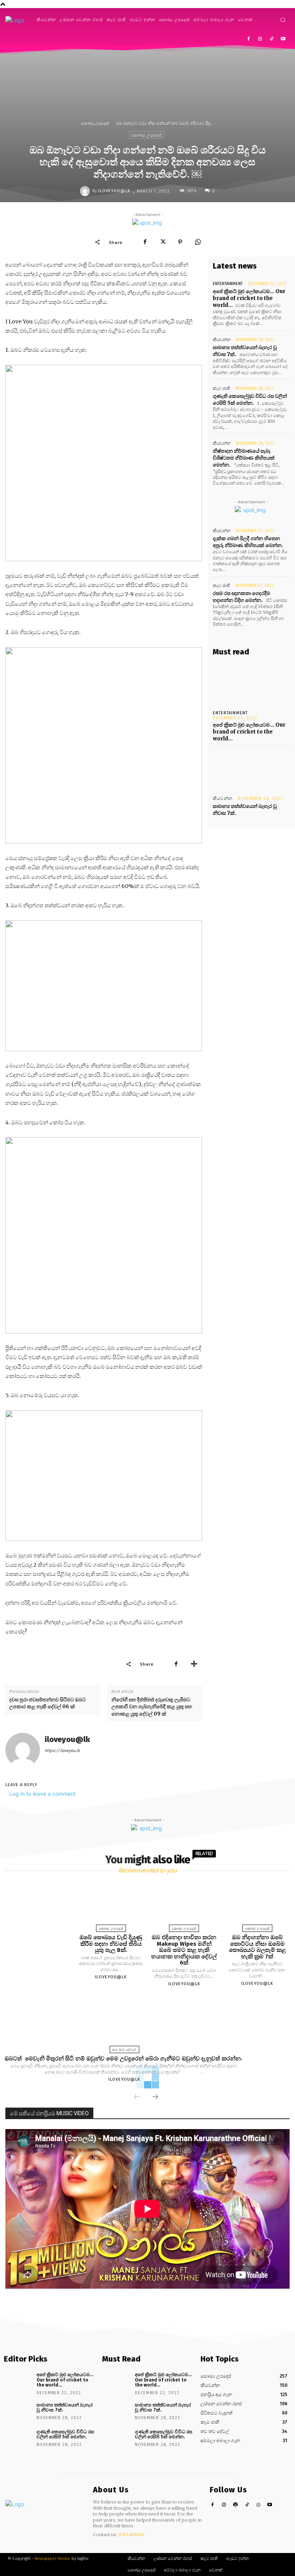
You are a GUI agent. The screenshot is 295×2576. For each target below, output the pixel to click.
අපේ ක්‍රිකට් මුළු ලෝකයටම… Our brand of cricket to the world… (249, 298)
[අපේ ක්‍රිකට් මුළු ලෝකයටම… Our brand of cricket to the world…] (251, 684)
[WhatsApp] (198, 242)
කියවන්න (222, 340)
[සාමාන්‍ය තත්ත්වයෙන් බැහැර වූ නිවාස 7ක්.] (251, 769)
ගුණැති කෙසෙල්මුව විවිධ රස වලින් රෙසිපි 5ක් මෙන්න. (250, 400)
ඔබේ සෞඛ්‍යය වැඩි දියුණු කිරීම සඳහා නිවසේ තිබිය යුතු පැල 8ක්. (111, 1944)
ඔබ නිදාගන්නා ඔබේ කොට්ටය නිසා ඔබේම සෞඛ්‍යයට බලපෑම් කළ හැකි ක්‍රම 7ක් (257, 1947)
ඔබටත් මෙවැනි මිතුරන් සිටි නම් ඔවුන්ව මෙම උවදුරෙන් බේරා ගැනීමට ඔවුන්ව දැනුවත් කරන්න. (124, 2058)
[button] (283, 20)
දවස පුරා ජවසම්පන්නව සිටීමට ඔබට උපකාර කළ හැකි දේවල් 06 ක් (47, 1703)
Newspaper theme (52, 2559)
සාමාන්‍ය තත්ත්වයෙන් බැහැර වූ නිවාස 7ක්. (65, 2407)
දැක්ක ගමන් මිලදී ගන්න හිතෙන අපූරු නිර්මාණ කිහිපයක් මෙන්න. (248, 542)
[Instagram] (260, 39)
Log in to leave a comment (42, 1794)
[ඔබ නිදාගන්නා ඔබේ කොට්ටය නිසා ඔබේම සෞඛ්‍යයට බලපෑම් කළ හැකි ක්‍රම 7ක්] (257, 1905)
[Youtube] (283, 39)
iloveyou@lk (114, 191)
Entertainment (228, 284)
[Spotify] (236, 2505)
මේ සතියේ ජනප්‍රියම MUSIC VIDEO (49, 2113)
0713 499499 (131, 2535)
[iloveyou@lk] (86, 191)
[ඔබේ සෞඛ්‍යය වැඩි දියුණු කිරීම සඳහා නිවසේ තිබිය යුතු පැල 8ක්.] (111, 1905)
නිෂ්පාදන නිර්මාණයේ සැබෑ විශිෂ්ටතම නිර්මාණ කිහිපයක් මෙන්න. (244, 458)
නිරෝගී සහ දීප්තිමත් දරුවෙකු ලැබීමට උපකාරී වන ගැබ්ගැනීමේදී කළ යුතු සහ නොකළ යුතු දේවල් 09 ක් (152, 1707)
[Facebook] (249, 39)
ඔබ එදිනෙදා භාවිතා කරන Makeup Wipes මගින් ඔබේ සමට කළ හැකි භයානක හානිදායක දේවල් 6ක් (184, 1950)
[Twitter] (162, 242)
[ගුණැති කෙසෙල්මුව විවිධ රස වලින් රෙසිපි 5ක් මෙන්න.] (17, 2438)
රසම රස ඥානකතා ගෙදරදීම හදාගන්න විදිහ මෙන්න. (241, 597)
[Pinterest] (180, 242)
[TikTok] (271, 39)
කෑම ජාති (221, 388)
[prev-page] (137, 2097)
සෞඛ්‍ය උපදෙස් (95, 123)
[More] (194, 1664)
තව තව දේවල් (124, 2050)
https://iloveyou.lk (62, 1751)
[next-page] (155, 2097)
